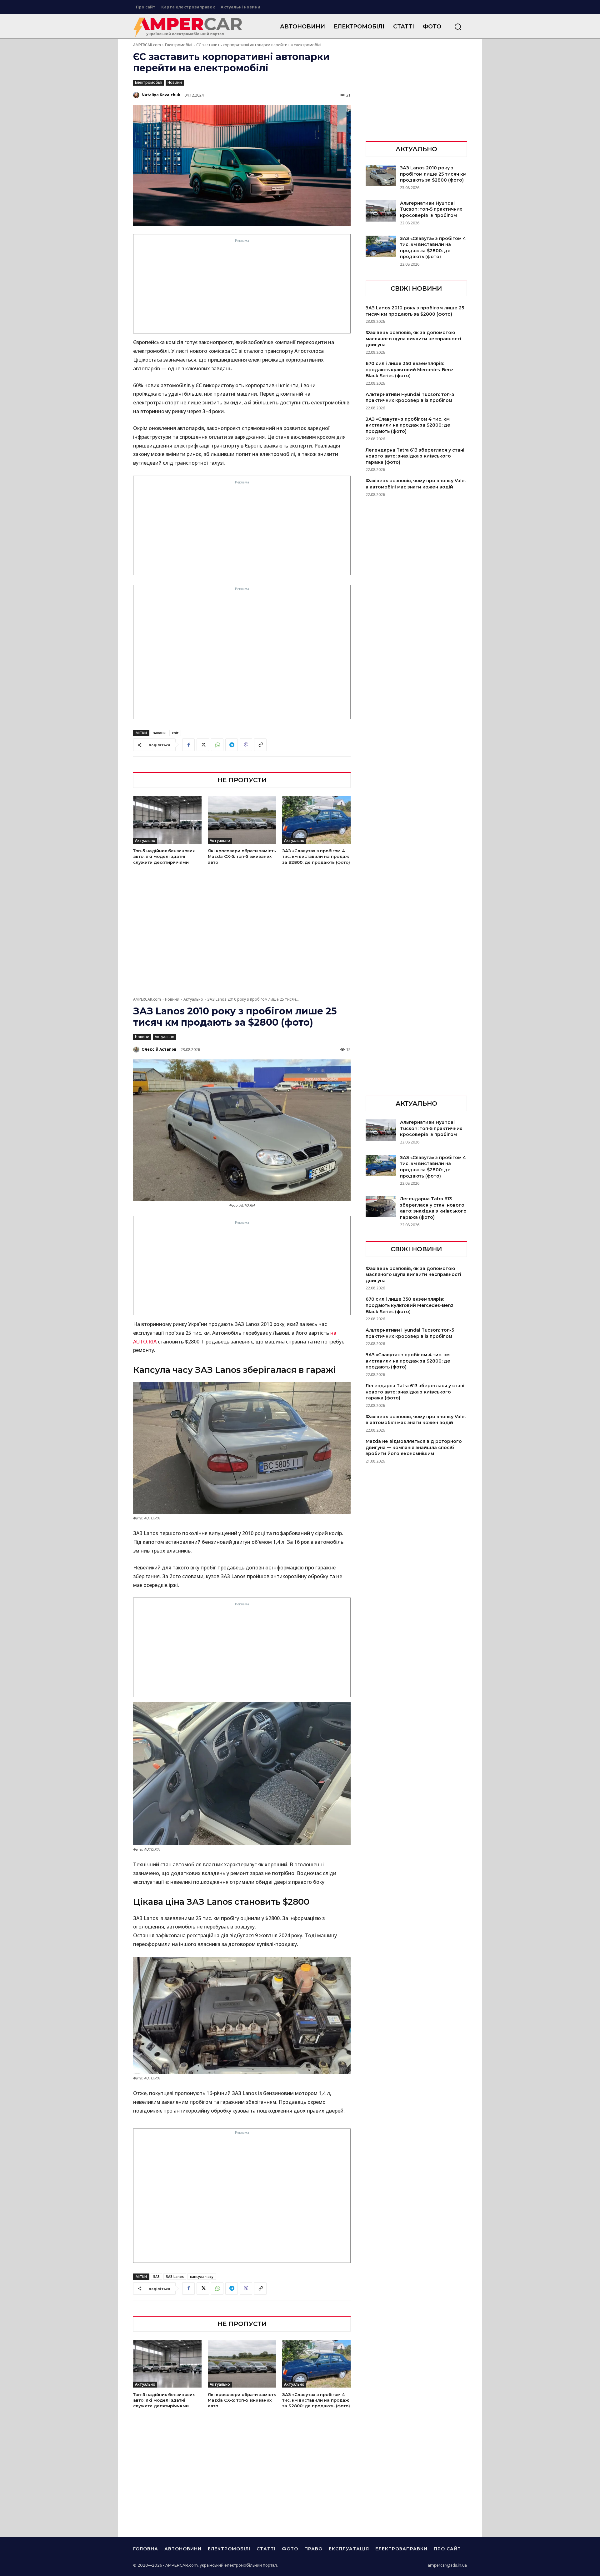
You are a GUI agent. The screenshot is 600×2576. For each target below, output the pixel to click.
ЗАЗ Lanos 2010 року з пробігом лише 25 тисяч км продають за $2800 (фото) (433, 174)
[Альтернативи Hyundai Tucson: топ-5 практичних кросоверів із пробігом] (381, 211)
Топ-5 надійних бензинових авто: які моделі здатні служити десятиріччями (164, 856)
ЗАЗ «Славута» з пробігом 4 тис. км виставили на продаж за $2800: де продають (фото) (316, 856)
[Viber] (246, 745)
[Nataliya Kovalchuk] (137, 95)
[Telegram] (232, 745)
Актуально (145, 840)
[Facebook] (188, 745)
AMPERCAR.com (147, 45)
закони (159, 733)
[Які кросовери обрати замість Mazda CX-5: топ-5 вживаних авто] (242, 820)
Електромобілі (179, 45)
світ (175, 733)
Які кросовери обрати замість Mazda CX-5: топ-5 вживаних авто (242, 856)
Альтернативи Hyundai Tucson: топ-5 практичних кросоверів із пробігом (431, 209)
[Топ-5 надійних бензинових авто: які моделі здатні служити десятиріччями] (167, 820)
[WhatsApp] (217, 745)
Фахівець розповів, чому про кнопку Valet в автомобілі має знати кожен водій (416, 484)
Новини (175, 82)
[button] (458, 27)
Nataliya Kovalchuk (161, 95)
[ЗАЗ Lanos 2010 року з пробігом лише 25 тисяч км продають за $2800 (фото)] (381, 176)
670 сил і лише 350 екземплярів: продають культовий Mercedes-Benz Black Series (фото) (410, 370)
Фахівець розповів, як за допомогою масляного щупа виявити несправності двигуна (413, 339)
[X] (203, 745)
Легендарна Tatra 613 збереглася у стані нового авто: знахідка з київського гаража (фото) (415, 456)
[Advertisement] (242, 288)
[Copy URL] (260, 745)
